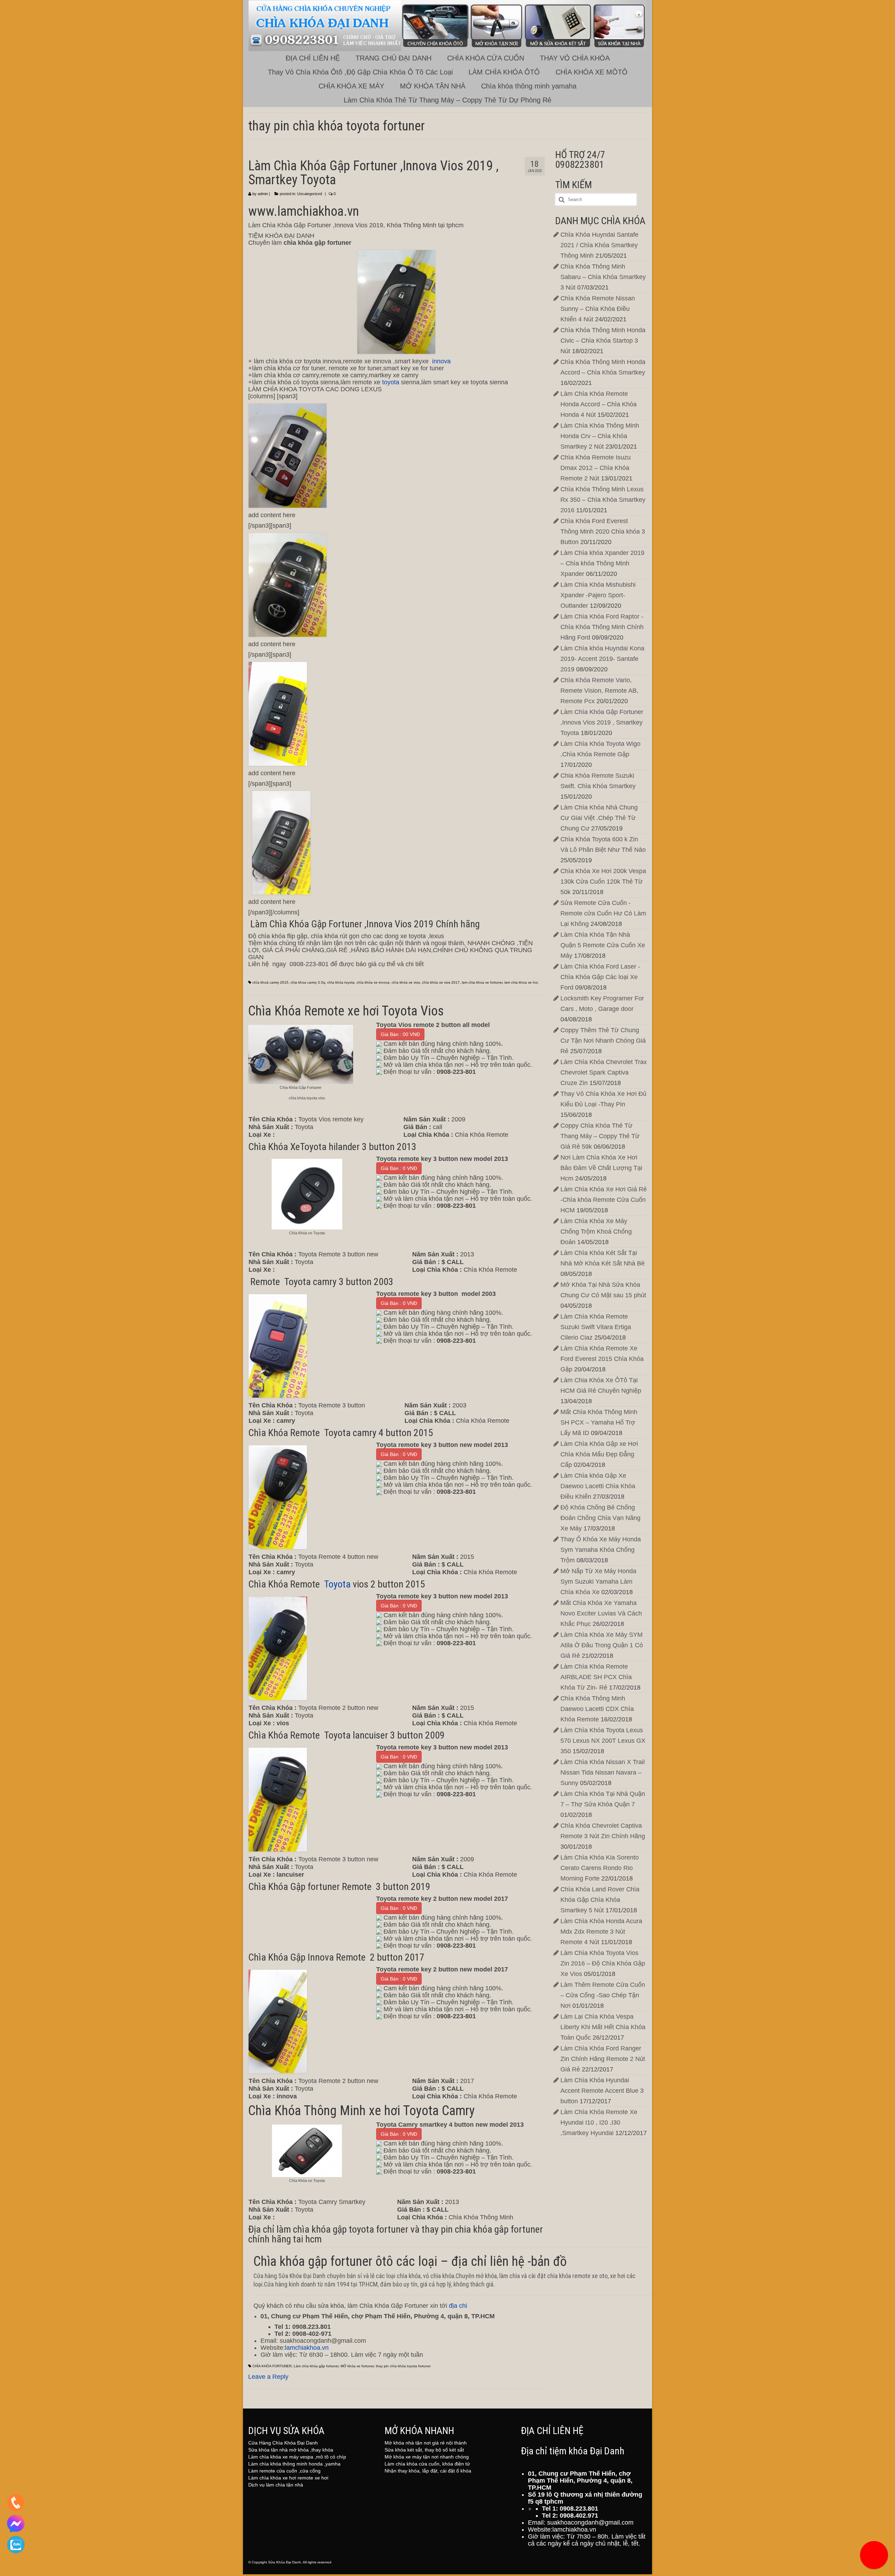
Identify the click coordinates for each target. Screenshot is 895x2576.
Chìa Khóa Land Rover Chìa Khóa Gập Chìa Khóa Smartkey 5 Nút (600, 1900)
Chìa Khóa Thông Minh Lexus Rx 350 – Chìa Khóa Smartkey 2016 (603, 500)
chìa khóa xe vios (406, 982)
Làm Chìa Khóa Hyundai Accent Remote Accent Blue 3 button (602, 2091)
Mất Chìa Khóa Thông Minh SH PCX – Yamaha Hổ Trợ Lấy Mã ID (599, 1422)
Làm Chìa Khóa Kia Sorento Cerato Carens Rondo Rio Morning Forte (600, 1868)
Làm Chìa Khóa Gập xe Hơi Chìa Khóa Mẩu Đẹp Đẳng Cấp (599, 1454)
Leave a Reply (268, 2377)
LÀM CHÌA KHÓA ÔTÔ (504, 72)
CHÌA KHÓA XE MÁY (351, 86)
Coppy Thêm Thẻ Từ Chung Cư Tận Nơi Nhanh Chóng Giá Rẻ (603, 1041)
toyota (391, 382)
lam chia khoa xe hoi (521, 982)
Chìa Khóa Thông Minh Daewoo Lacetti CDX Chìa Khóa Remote (597, 1709)
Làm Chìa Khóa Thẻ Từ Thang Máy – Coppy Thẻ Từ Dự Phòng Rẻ (447, 100)
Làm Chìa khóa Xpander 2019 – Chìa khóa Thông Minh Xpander (602, 563)
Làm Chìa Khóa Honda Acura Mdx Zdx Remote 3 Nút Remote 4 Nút (601, 1932)
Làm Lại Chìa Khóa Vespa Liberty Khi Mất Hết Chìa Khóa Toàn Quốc (603, 2027)
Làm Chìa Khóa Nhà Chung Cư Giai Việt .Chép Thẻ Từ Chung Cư (599, 818)
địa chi (458, 2306)
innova (441, 361)
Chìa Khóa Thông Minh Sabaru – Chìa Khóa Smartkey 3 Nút (603, 277)
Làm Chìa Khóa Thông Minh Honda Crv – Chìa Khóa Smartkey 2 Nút (600, 436)
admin (263, 194)
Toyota (337, 1584)
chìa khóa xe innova (373, 982)
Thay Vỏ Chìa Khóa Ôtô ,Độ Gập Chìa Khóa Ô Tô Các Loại (360, 72)
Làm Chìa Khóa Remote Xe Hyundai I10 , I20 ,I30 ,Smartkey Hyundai (599, 2122)
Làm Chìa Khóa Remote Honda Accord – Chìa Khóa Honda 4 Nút (599, 404)
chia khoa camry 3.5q (308, 982)
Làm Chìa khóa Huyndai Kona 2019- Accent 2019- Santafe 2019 (602, 659)
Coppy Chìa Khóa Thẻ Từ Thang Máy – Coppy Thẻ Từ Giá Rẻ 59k (600, 1136)
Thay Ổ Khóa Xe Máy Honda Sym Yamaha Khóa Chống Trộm (601, 1550)
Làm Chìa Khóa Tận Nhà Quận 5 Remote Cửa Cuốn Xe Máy (603, 945)
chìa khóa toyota (341, 982)
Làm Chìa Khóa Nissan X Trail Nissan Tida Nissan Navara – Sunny (603, 1772)
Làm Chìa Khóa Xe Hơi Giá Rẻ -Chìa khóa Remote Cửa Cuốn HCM (604, 1200)
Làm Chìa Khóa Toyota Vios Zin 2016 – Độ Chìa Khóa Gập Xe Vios (603, 1963)
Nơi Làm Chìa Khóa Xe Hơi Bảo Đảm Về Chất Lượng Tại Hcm (601, 1168)
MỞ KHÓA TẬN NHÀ (433, 86)
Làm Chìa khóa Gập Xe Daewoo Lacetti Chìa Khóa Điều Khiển (598, 1486)
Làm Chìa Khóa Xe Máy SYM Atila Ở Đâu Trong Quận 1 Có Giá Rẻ (602, 1645)
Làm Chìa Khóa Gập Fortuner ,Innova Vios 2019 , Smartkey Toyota (602, 722)
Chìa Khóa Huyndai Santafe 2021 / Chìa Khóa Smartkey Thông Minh (599, 245)
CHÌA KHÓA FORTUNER (272, 2366)
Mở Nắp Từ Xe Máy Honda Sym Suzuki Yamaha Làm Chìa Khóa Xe (598, 1582)
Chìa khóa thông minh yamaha (529, 86)
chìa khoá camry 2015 (270, 982)
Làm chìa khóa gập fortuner (316, 2366)
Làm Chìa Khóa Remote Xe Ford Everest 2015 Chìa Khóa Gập (602, 1359)
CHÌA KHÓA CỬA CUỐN (486, 58)
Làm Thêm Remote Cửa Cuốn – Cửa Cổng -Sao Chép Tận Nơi (603, 1995)
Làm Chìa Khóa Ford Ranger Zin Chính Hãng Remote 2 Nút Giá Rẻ (603, 2059)
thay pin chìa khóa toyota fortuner (403, 2366)
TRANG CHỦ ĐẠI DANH (393, 58)
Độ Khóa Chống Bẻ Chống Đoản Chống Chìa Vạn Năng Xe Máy (600, 1518)
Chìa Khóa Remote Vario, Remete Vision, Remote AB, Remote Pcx (599, 691)
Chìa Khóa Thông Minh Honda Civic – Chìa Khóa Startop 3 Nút (603, 341)
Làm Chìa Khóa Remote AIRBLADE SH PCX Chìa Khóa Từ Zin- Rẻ (596, 1677)
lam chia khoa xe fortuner (482, 982)
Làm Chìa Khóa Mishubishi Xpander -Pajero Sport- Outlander (598, 595)
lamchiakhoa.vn (307, 2348)
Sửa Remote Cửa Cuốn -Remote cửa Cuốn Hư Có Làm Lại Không (603, 913)
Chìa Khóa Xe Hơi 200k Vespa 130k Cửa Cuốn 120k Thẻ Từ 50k (603, 882)
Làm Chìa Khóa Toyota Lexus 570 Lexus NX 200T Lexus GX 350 (603, 1741)
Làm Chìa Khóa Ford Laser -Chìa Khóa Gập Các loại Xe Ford (600, 977)
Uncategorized (310, 194)
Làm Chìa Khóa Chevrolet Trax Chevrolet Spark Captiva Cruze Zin (604, 1072)
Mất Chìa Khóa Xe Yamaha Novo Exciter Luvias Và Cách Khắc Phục (601, 1613)
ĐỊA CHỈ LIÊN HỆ (313, 58)
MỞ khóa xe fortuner (357, 2366)
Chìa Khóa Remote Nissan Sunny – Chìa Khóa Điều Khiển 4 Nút (598, 309)
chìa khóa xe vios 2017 (441, 982)
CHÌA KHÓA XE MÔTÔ (592, 72)
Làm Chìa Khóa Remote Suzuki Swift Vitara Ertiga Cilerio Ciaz (596, 1327)
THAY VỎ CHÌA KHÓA (575, 58)
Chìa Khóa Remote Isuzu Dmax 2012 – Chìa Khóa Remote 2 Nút (596, 468)
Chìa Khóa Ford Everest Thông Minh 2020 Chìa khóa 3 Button (603, 531)
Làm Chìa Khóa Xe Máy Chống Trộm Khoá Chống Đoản (596, 1232)
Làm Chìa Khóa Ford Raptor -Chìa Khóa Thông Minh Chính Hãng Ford (602, 627)
